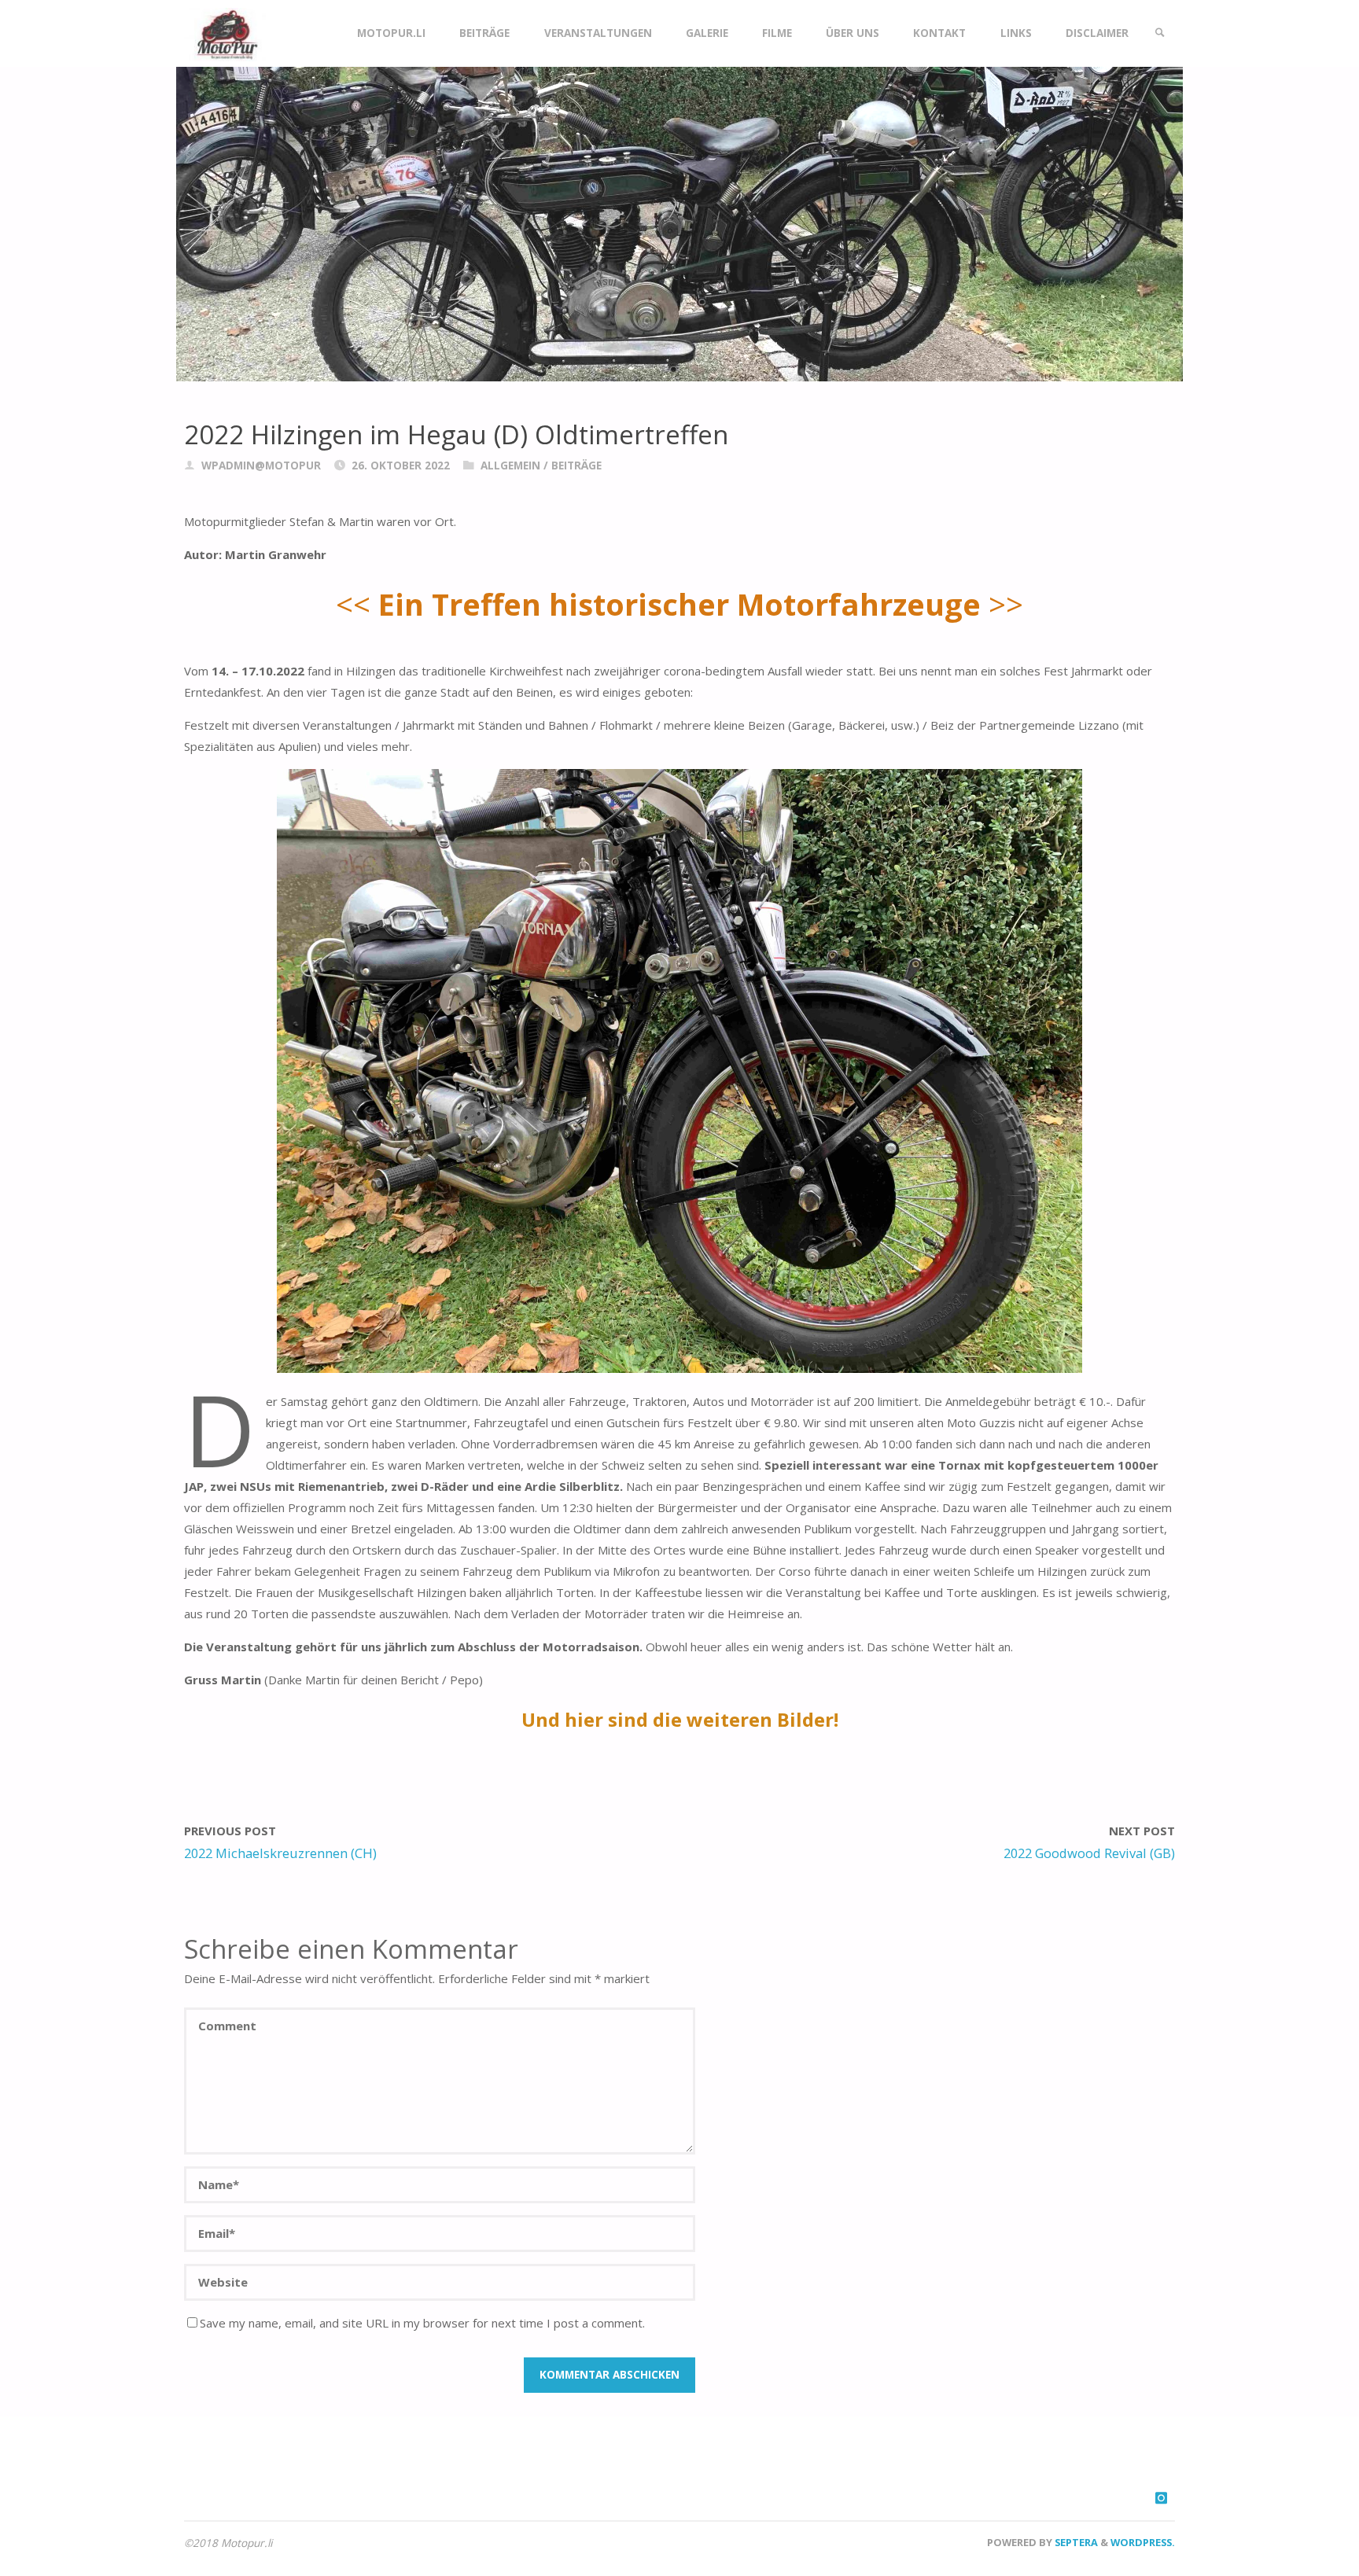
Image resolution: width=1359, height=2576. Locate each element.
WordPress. (1143, 2542)
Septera (1075, 2542)
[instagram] (1161, 2498)
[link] (1160, 33)
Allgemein (510, 466)
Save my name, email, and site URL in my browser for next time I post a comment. (422, 2323)
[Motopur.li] (225, 33)
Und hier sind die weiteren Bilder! (680, 1719)
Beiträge (576, 466)
